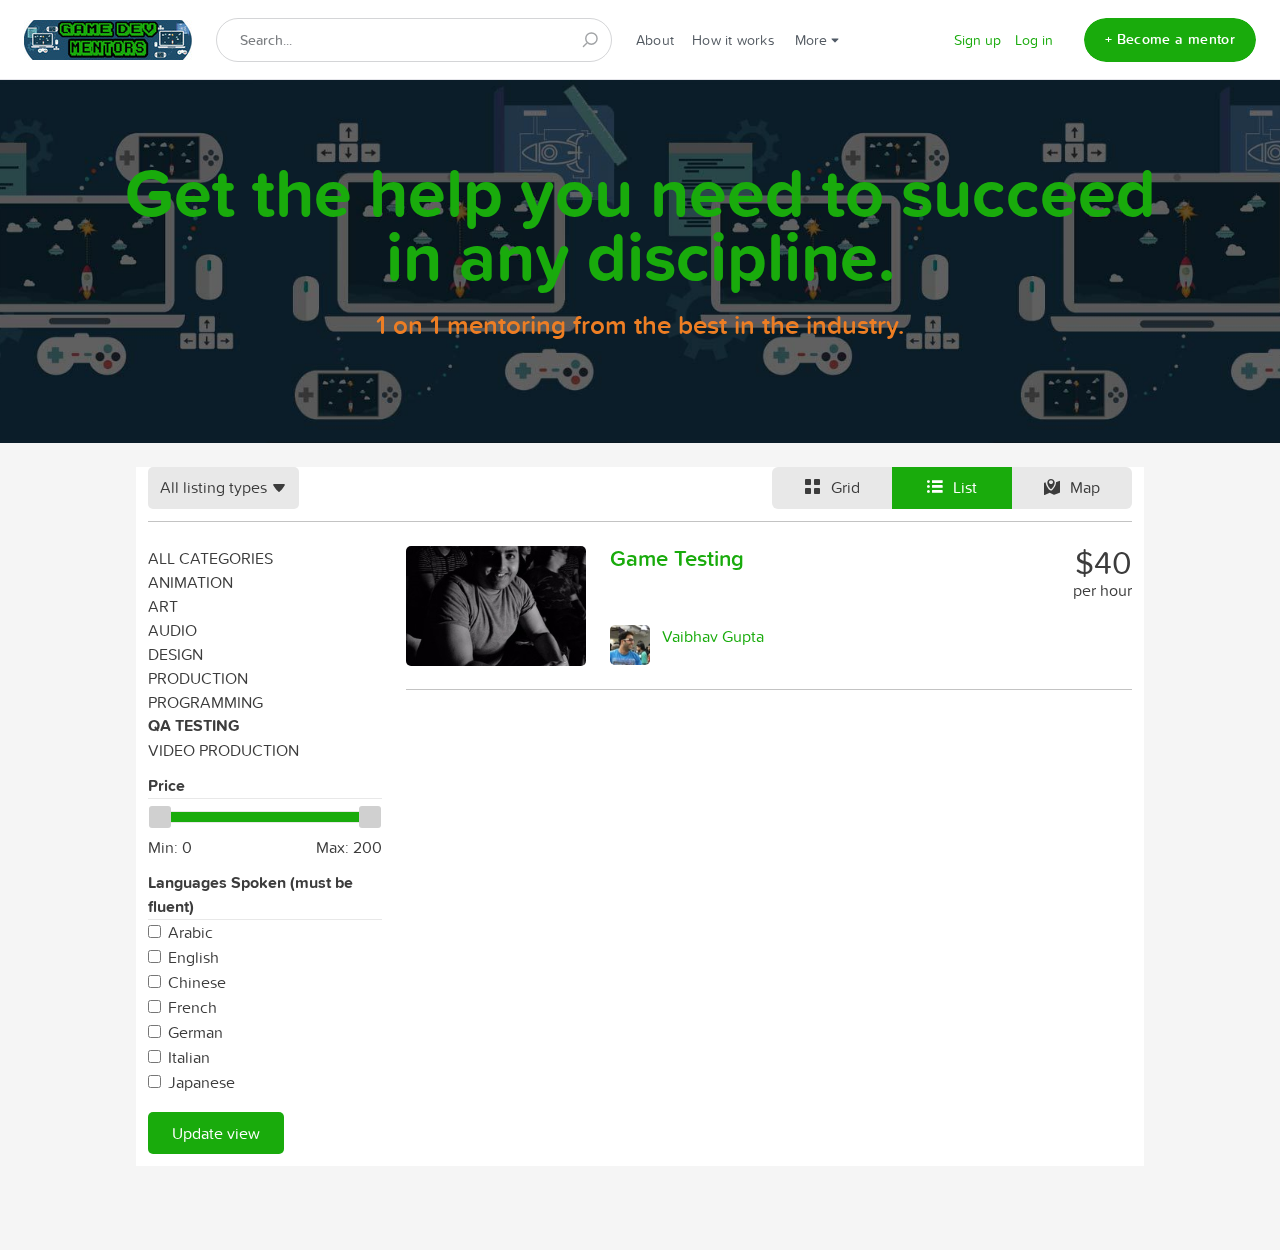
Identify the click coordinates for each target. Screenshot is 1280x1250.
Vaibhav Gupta (713, 636)
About (655, 40)
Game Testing (677, 558)
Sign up (977, 40)
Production (198, 678)
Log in (1034, 40)
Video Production (223, 750)
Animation (190, 582)
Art (163, 606)
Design (175, 654)
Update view (216, 1133)
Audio (172, 630)
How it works (733, 40)
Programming (205, 702)
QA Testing (194, 725)
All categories (210, 558)
